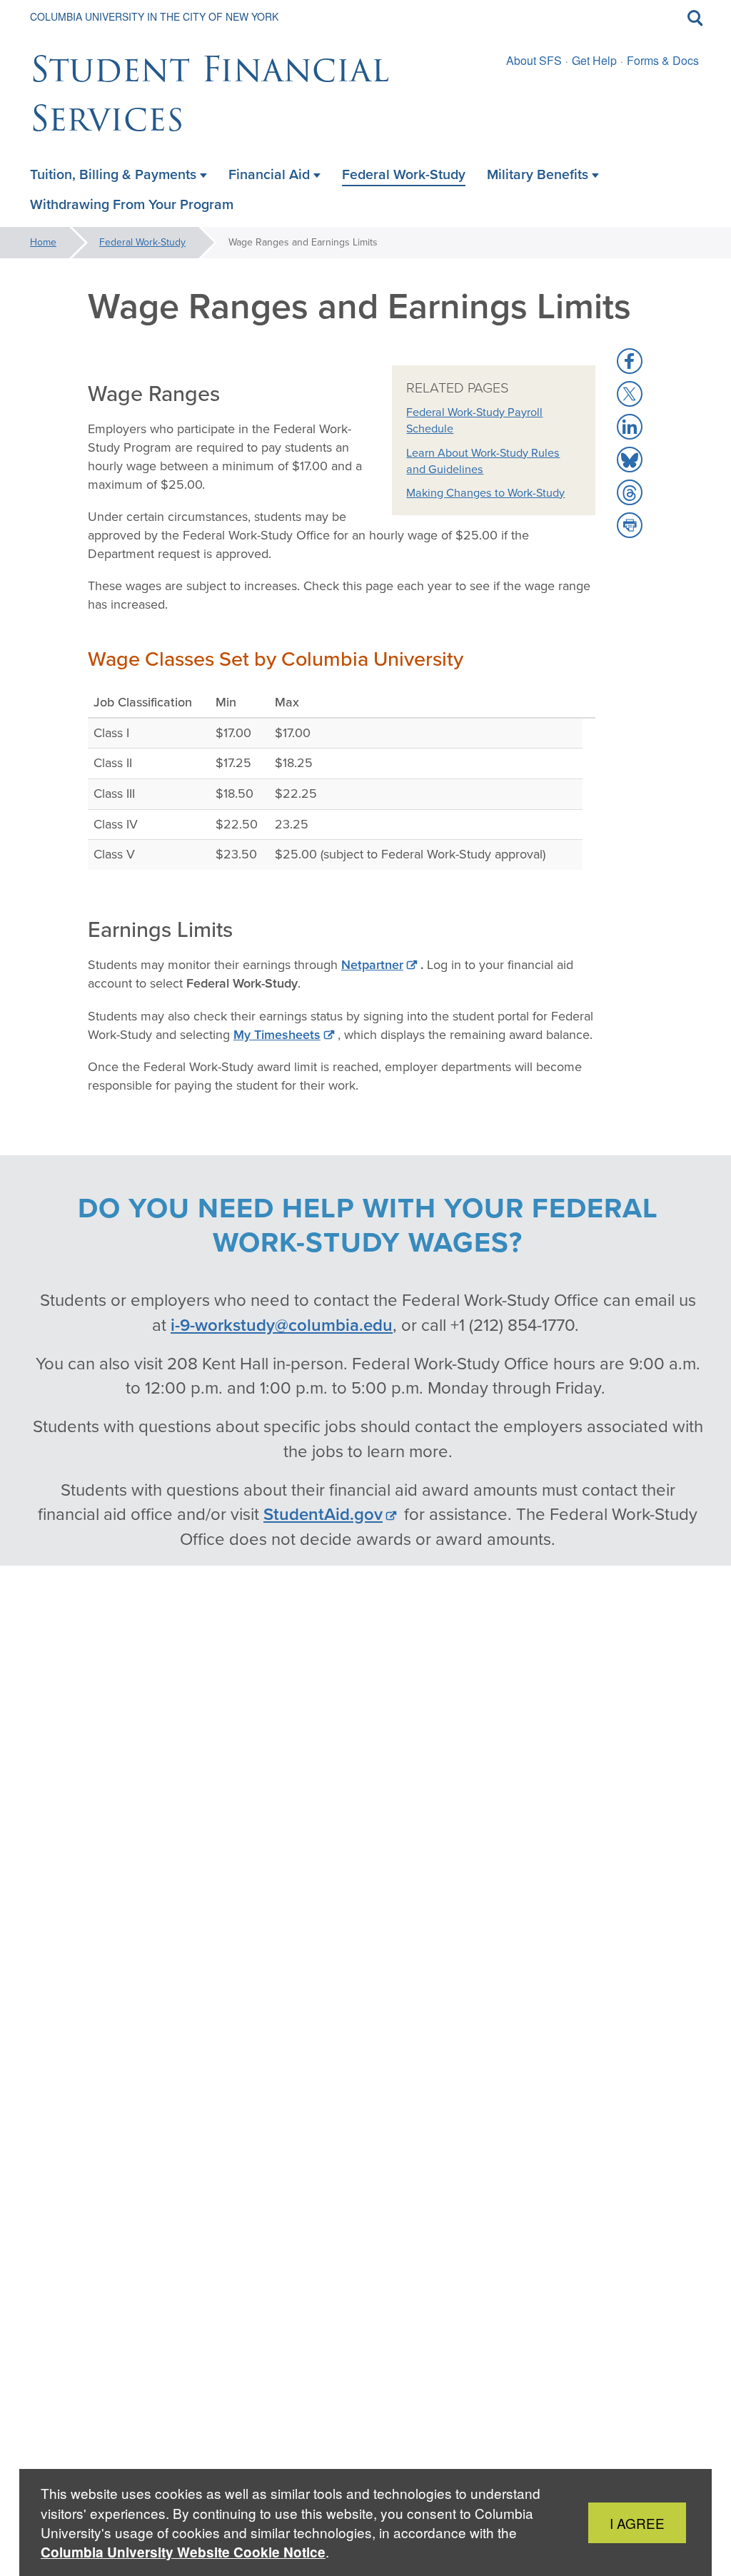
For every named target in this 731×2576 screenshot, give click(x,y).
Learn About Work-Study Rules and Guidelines (483, 461)
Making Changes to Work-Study (485, 493)
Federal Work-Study (142, 242)
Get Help (594, 60)
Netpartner (372, 965)
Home (43, 242)
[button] (630, 361)
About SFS (534, 60)
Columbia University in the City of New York (154, 16)
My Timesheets (277, 1035)
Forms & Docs (663, 60)
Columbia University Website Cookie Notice (183, 2552)
